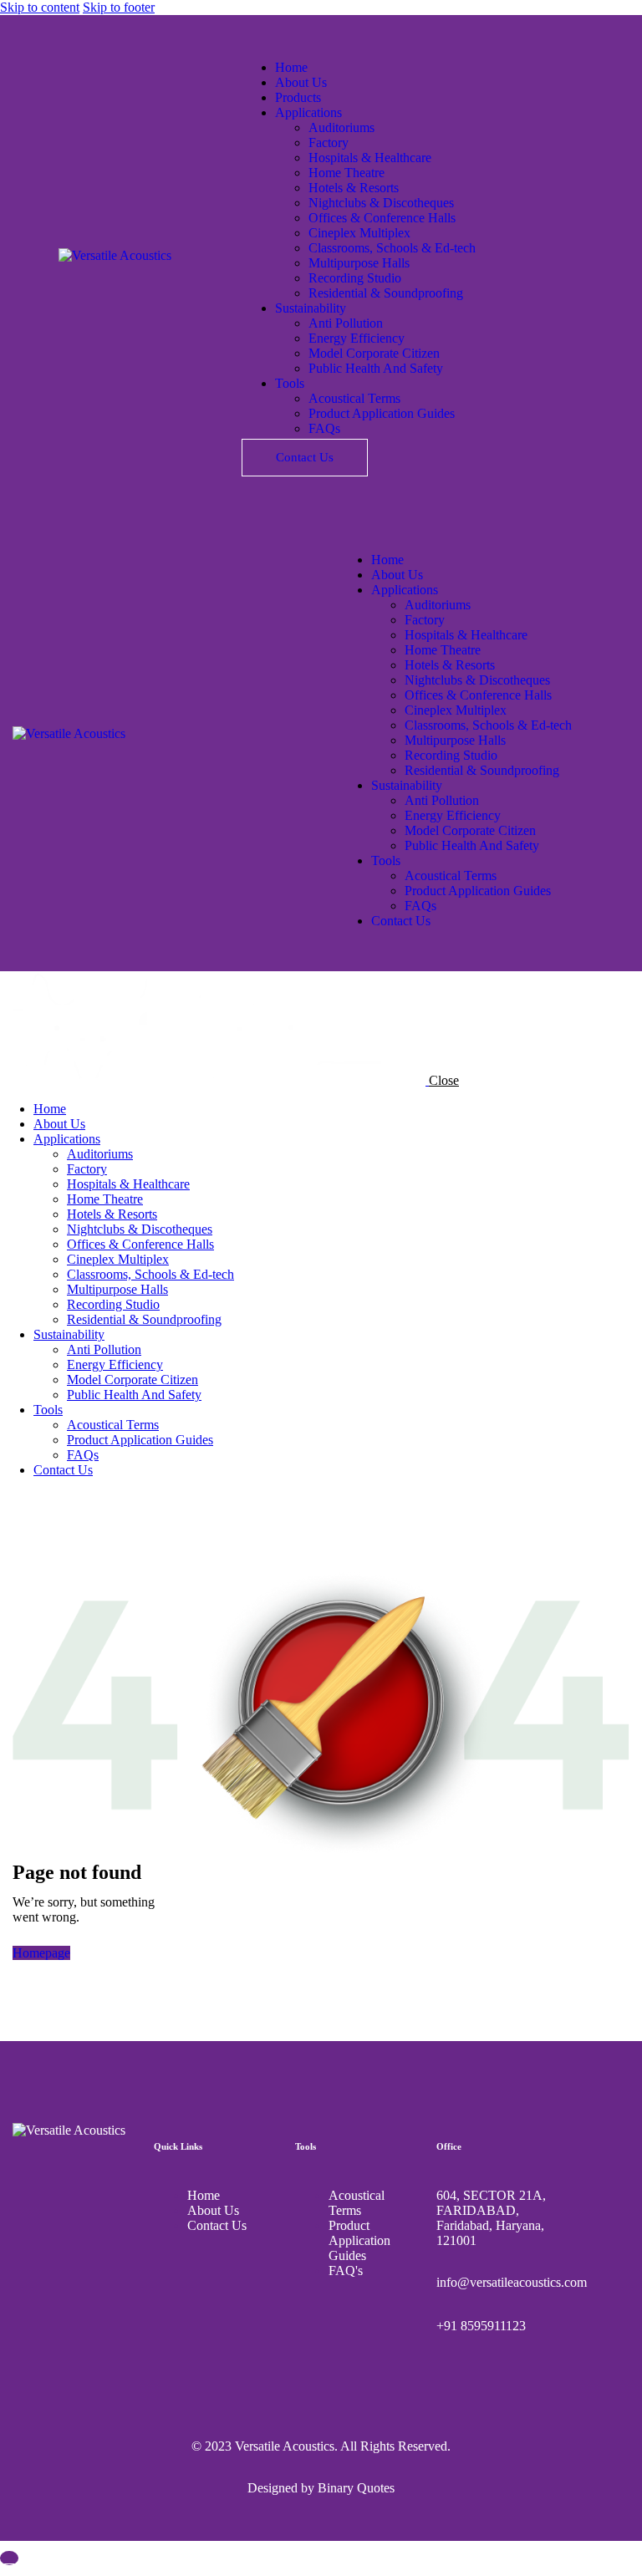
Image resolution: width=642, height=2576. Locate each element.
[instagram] (65, 1498)
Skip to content (40, 7)
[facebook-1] (9, 1498)
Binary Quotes (356, 2488)
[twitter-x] (28, 1498)
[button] (347, 531)
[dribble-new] (47, 1498)
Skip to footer (119, 7)
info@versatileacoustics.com (512, 2282)
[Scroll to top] (9, 2558)
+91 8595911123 (481, 2326)
